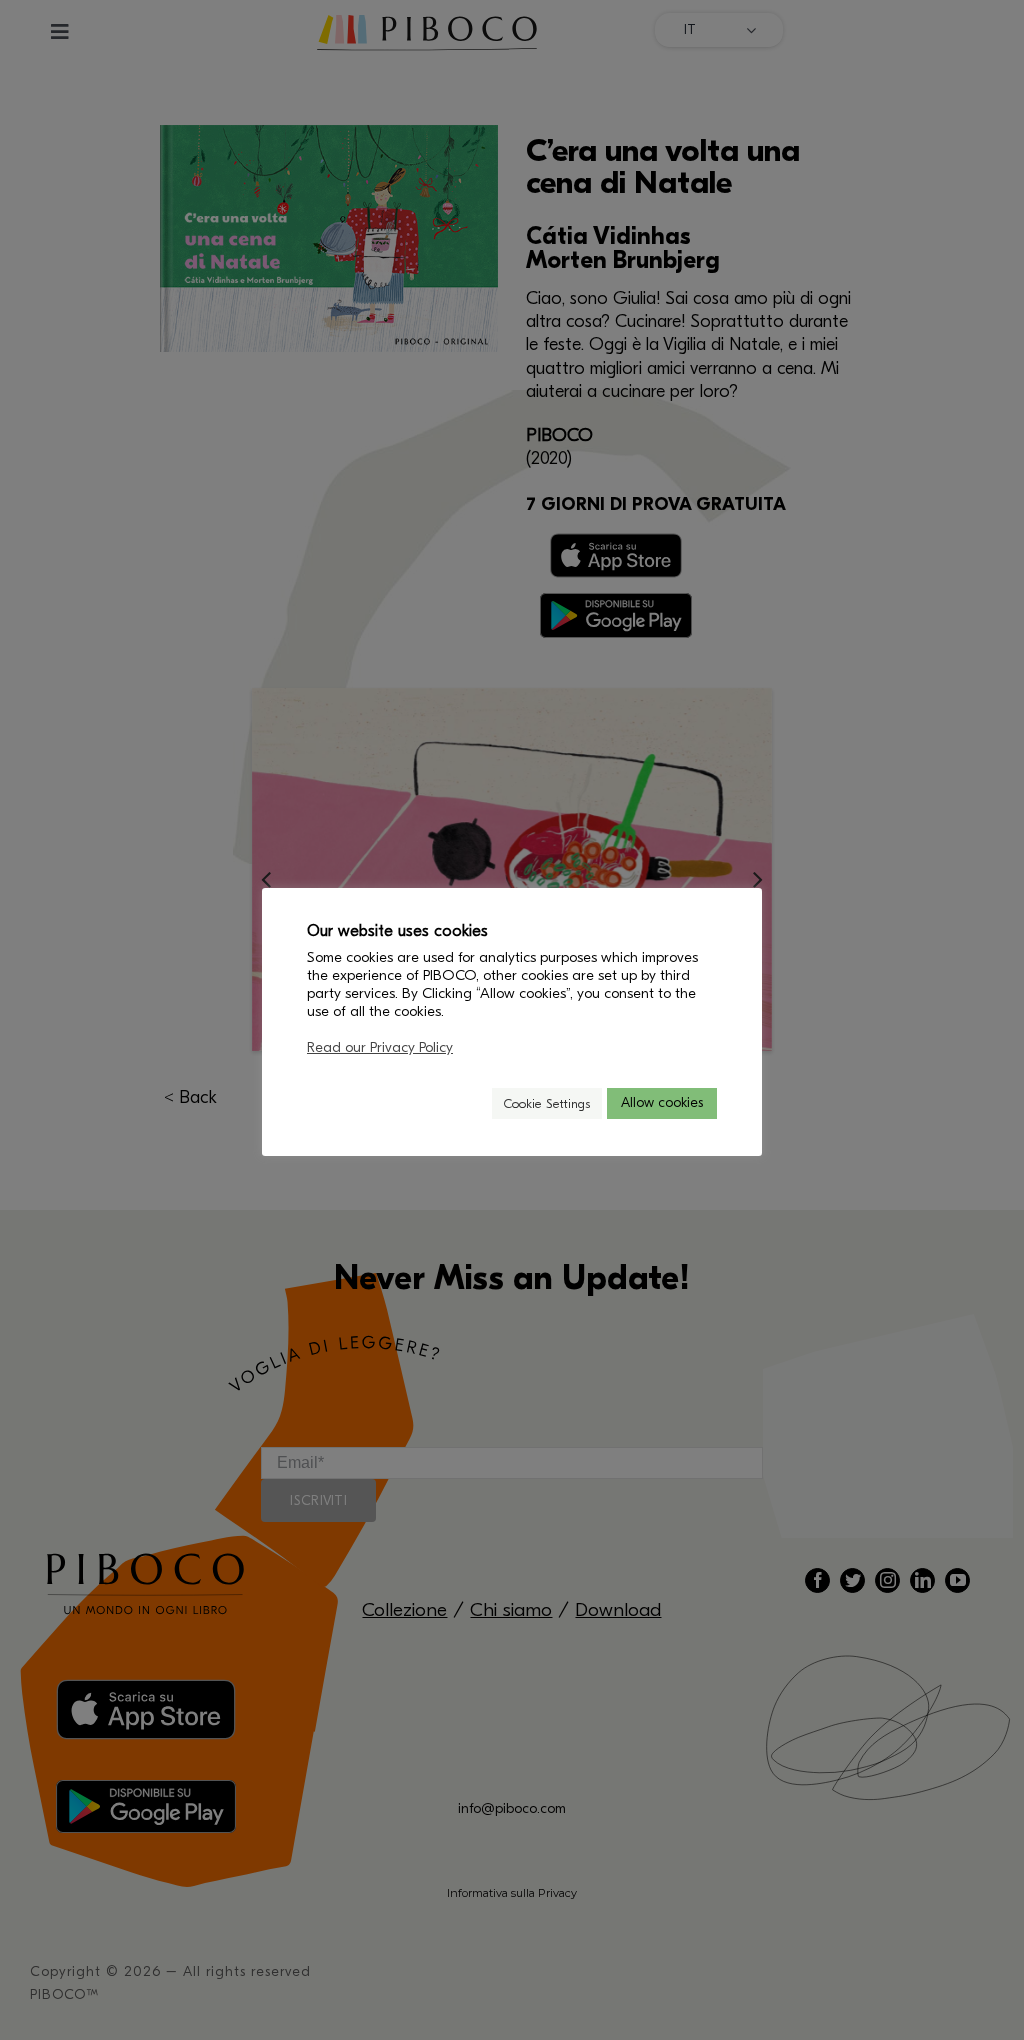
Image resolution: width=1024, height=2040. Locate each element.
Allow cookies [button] (662, 1102)
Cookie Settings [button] (547, 1103)
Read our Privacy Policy (380, 1047)
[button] (468, 1103)
